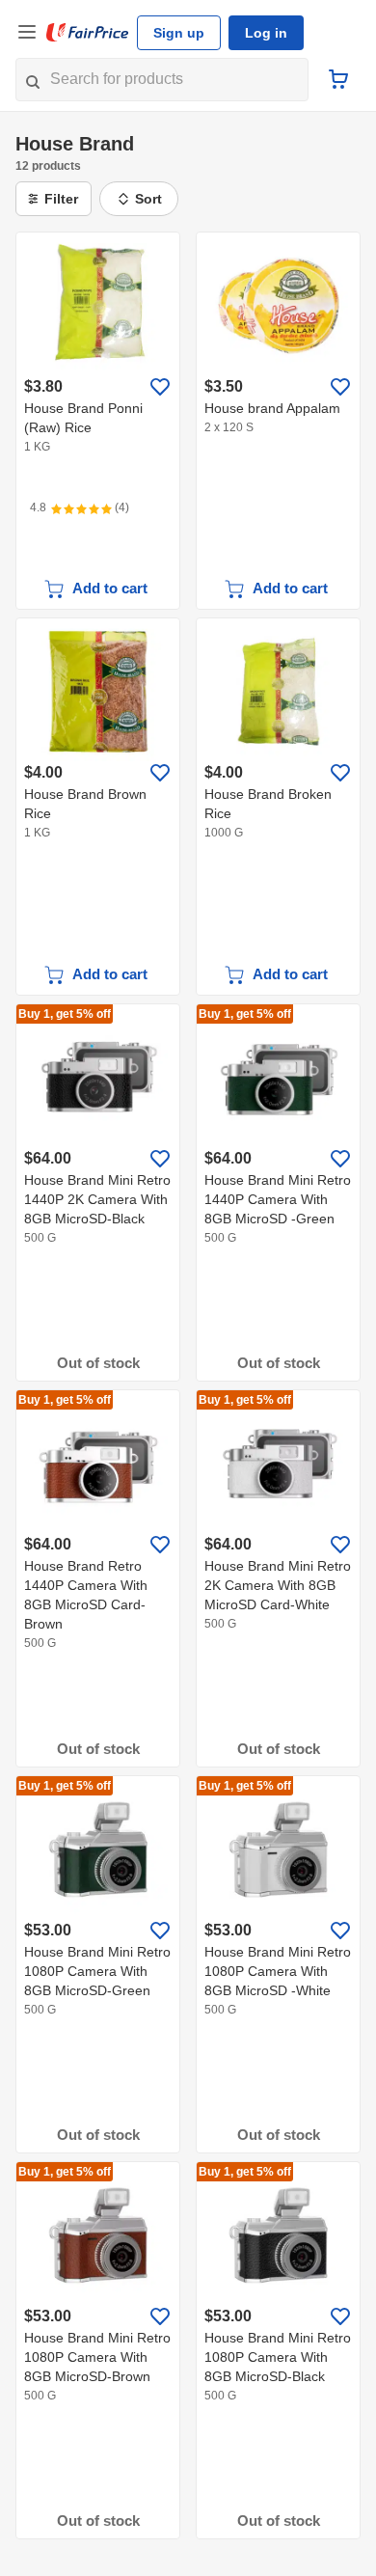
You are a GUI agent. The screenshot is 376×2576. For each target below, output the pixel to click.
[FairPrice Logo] (88, 33)
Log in (266, 33)
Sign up (179, 33)
